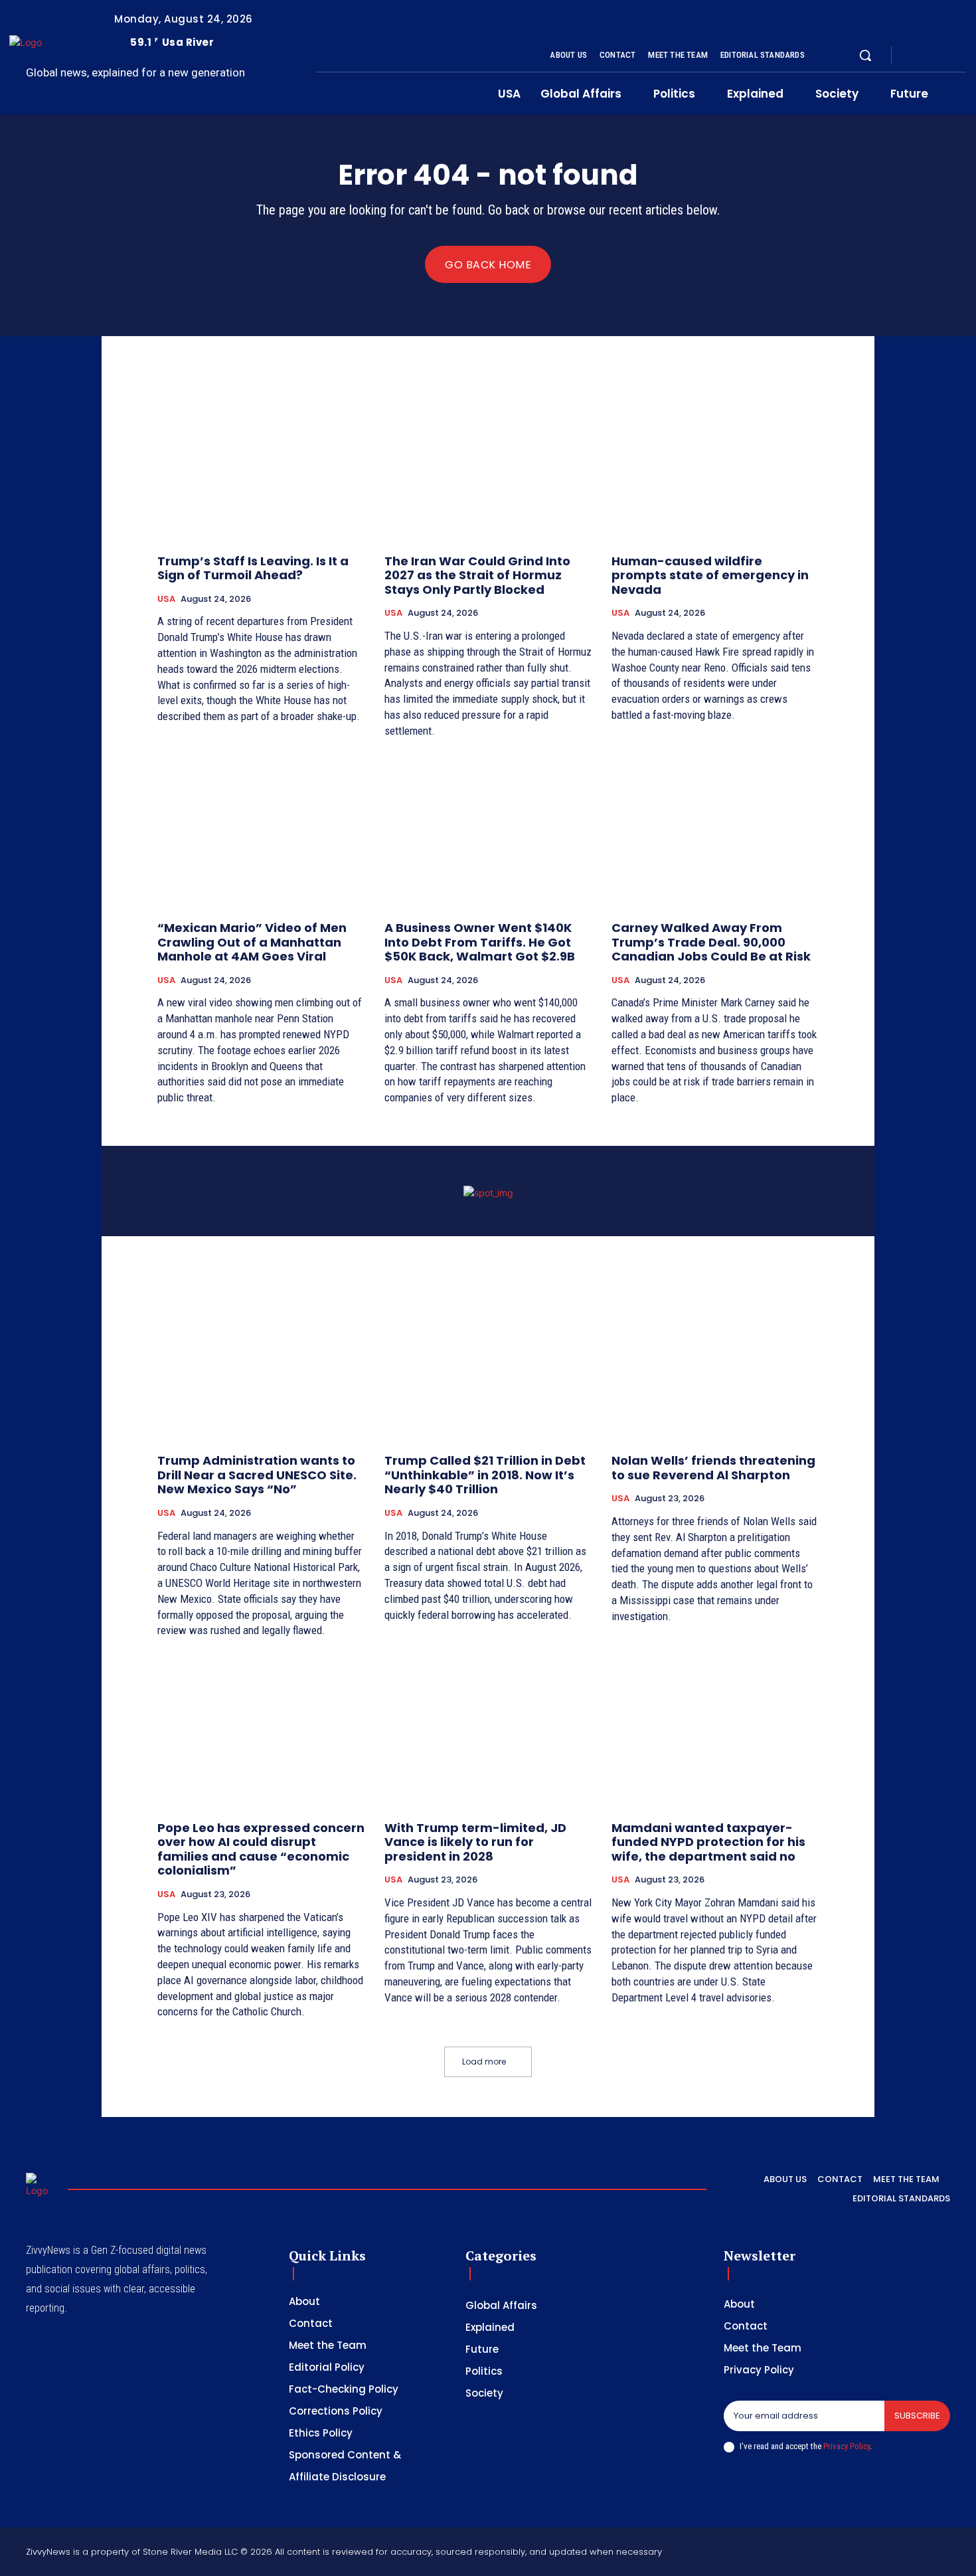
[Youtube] (961, 56)
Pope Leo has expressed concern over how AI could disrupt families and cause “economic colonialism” (261, 1849)
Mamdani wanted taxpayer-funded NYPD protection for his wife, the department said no (708, 1842)
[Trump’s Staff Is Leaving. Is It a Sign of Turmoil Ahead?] (261, 464)
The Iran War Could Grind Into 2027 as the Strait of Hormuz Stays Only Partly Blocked (477, 575)
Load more (484, 2062)
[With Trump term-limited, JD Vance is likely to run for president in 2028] (488, 1731)
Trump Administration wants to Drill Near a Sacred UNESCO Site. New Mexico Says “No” (257, 1475)
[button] (865, 55)
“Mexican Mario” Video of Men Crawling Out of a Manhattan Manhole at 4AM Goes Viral (252, 942)
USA (166, 599)
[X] (945, 56)
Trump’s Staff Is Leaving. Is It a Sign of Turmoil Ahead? (253, 568)
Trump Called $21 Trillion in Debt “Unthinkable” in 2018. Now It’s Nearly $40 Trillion (485, 1475)
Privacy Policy (847, 2446)
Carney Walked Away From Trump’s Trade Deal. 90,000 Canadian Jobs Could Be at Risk (711, 942)
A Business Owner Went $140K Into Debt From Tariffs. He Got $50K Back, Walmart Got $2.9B (480, 942)
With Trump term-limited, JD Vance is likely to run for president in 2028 (475, 1842)
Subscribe (917, 2416)
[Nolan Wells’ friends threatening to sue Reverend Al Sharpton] (715, 1364)
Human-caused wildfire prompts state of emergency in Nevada (710, 575)
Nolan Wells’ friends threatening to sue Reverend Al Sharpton (713, 1468)
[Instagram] (929, 56)
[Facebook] (913, 56)
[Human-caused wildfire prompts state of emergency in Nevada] (715, 464)
